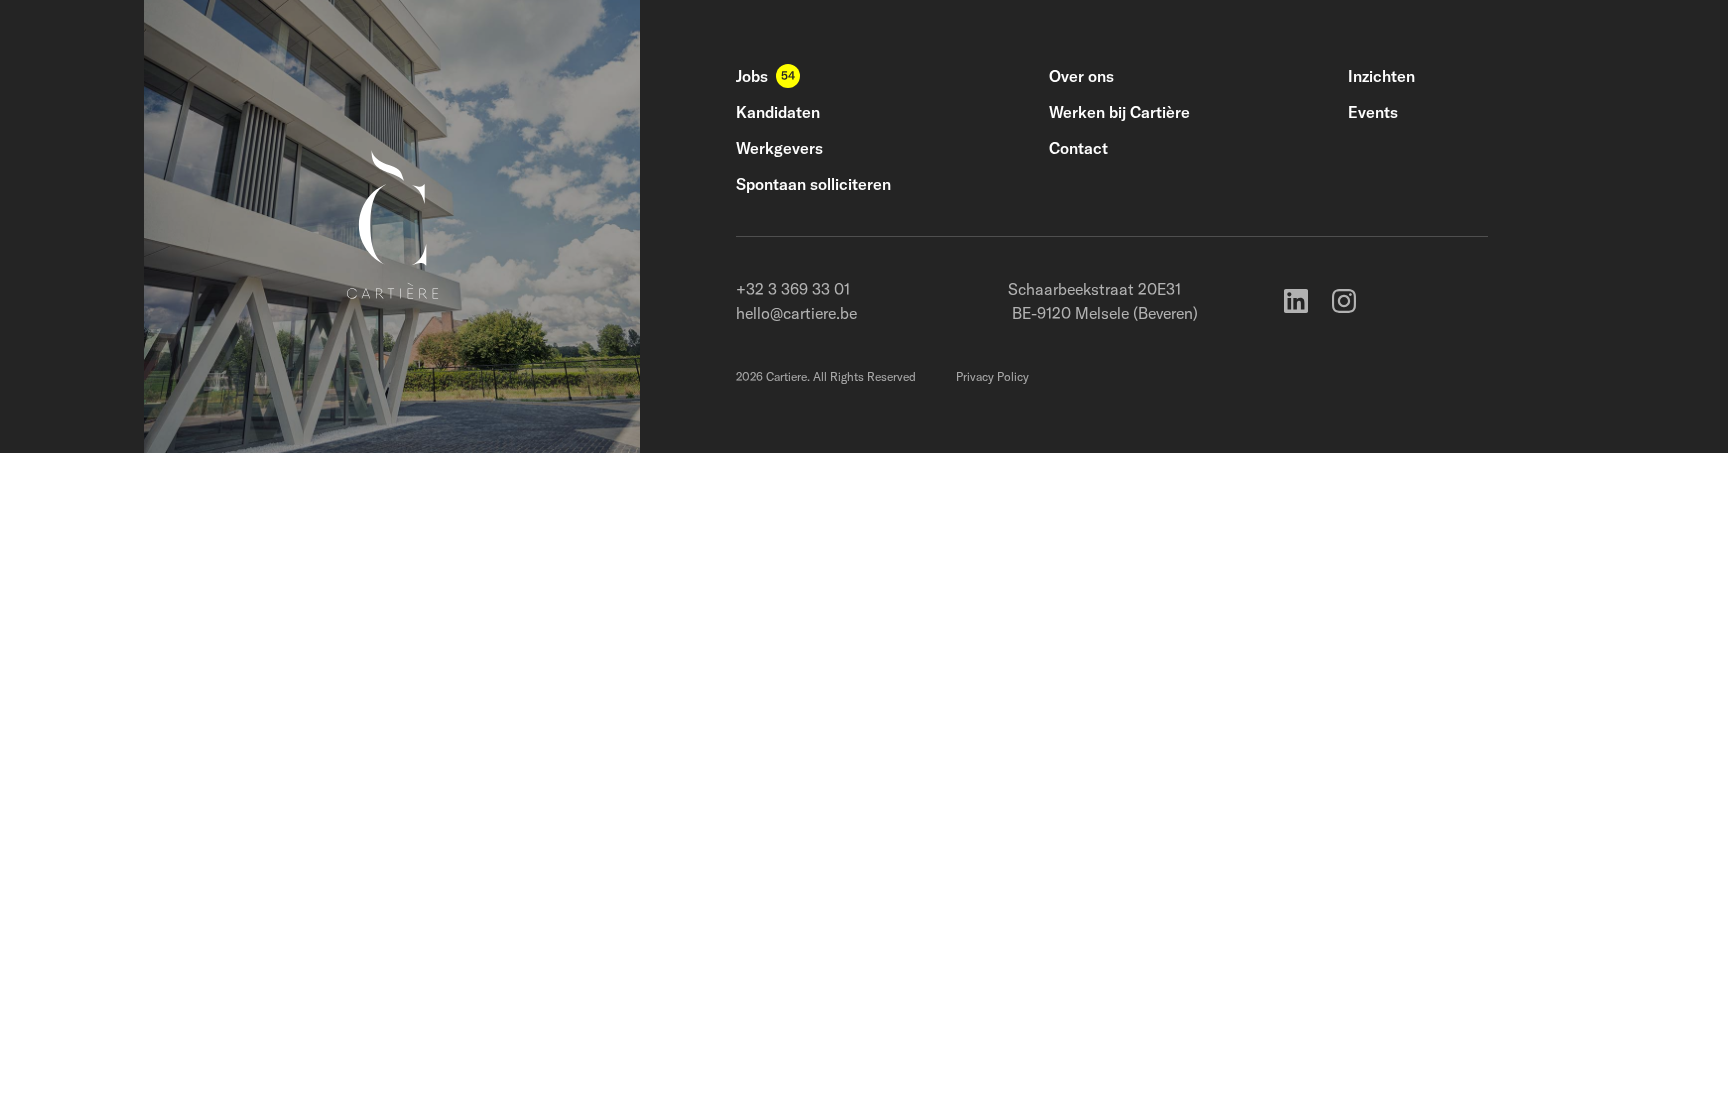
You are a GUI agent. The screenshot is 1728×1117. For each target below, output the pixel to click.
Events (1373, 112)
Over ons (1081, 76)
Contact (1078, 148)
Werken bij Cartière (1119, 112)
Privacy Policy (992, 376)
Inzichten (1381, 76)
